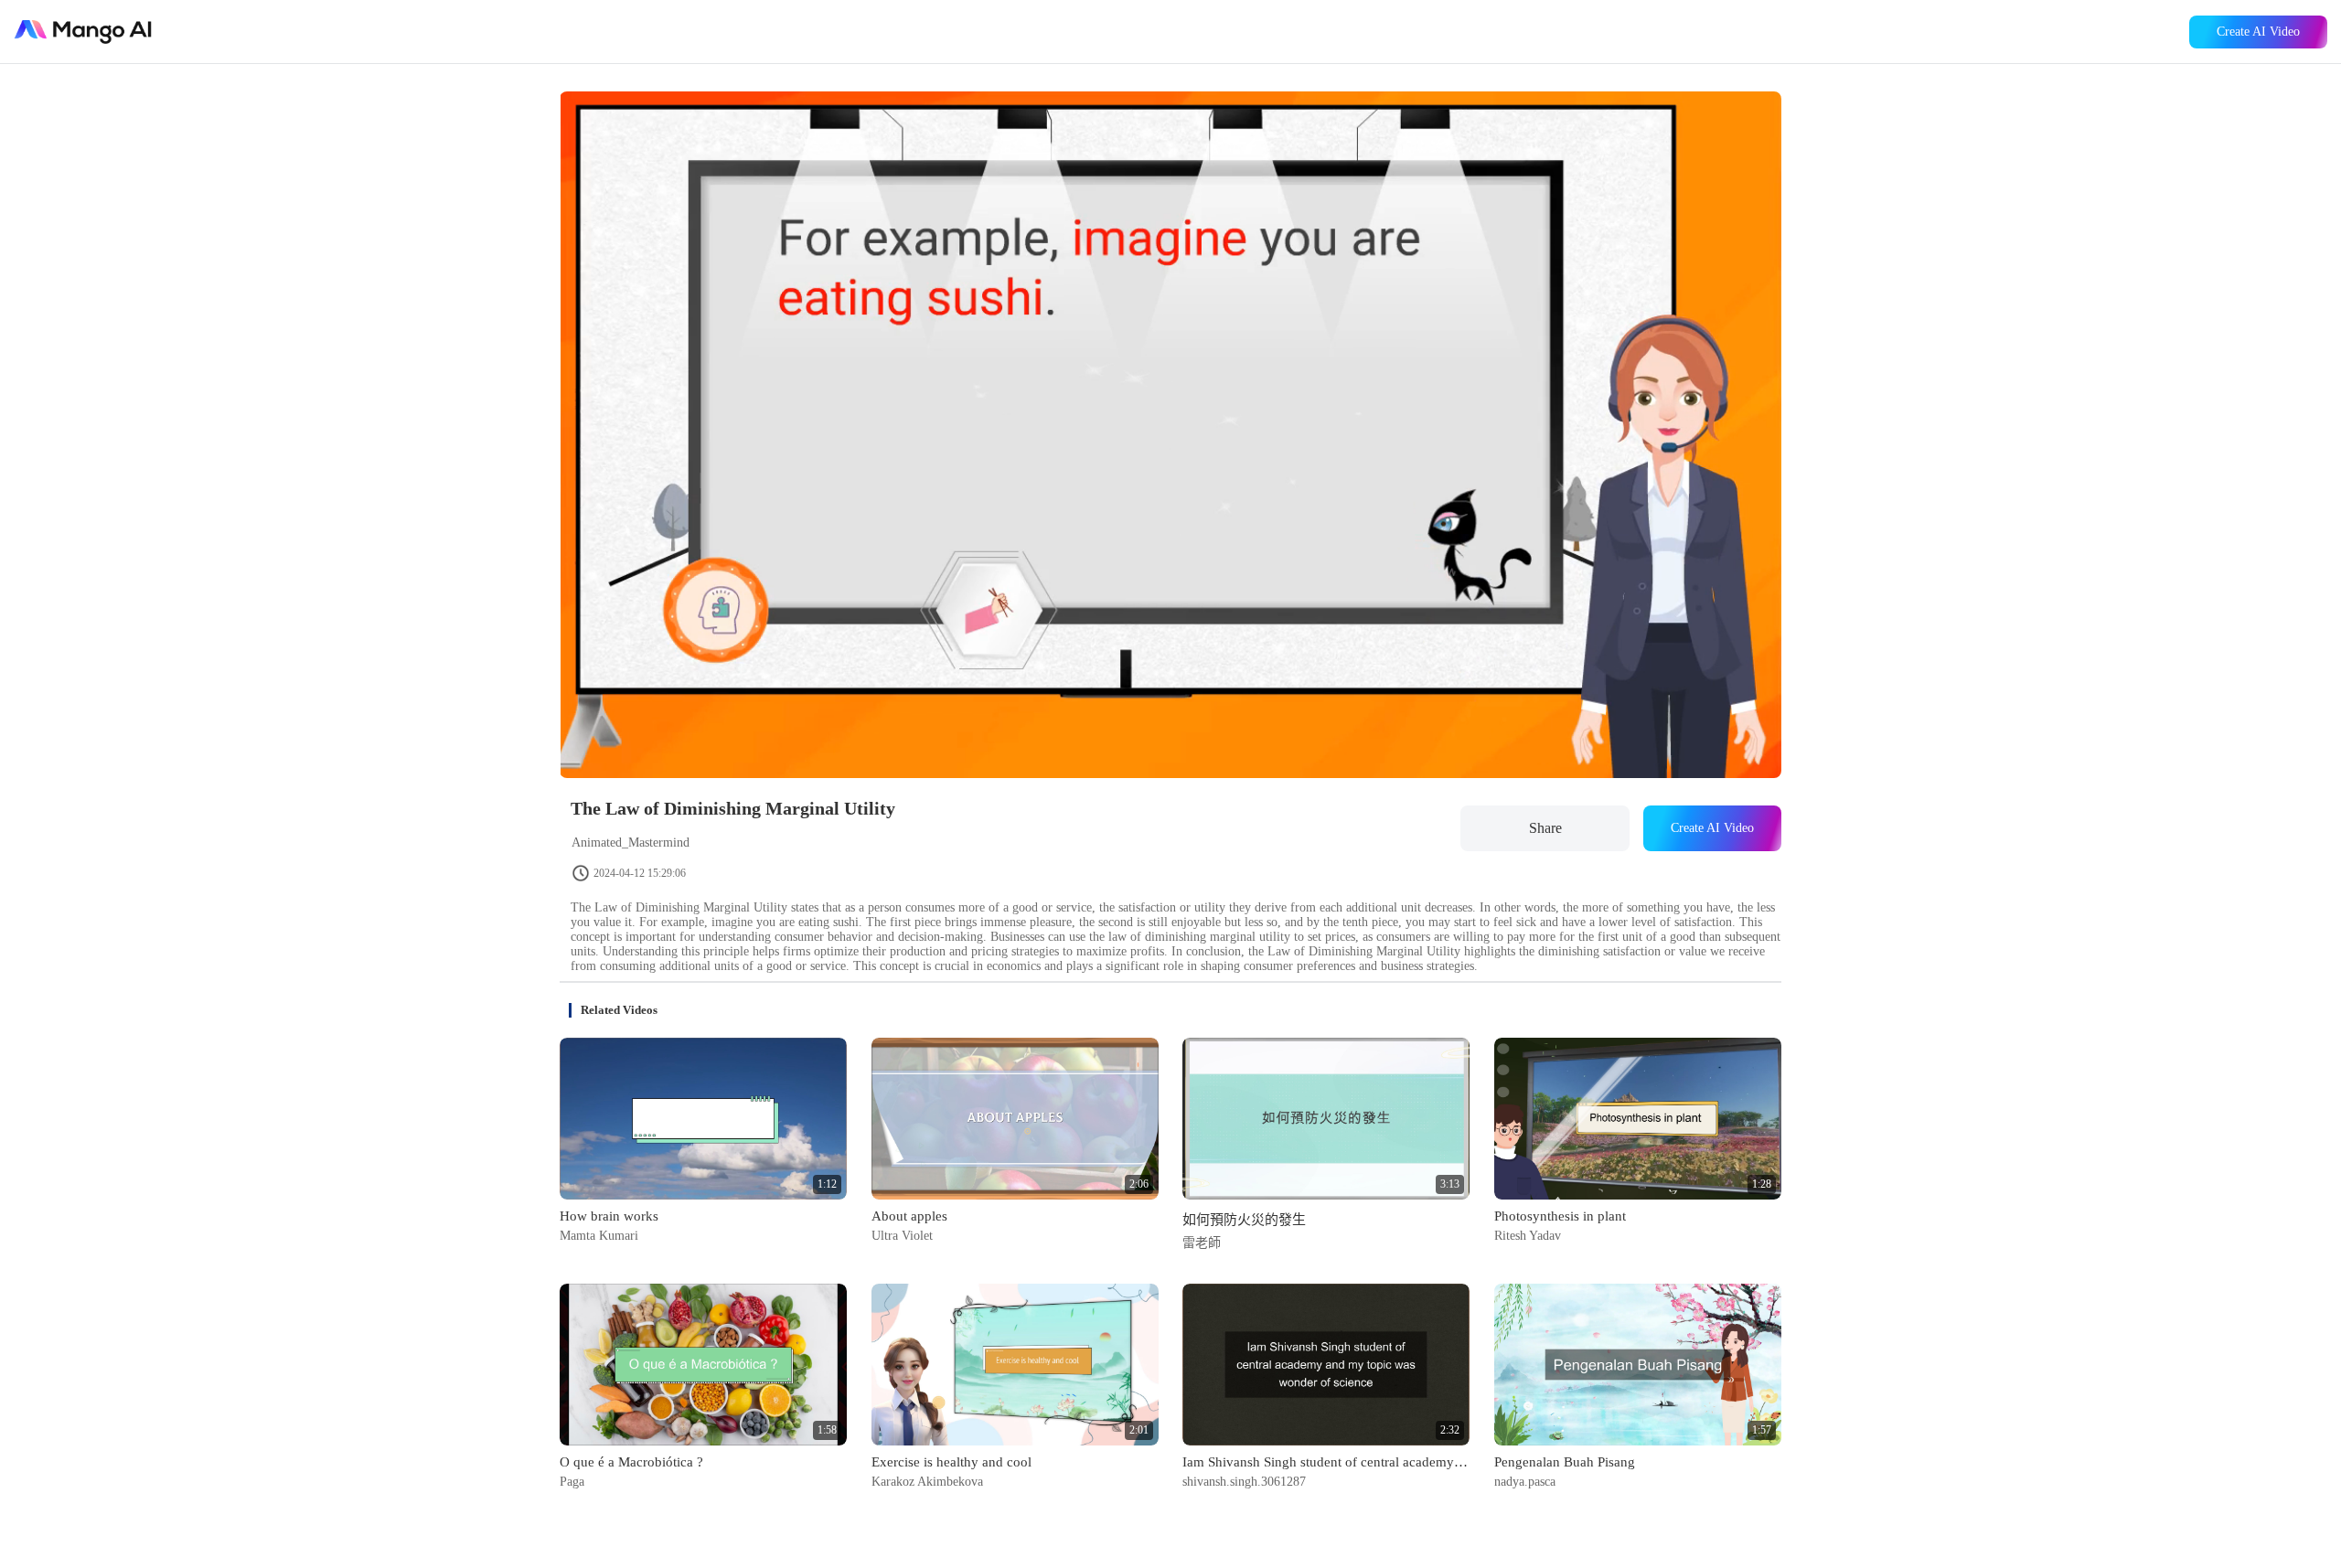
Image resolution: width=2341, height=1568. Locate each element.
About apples (909, 1216)
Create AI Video (2258, 32)
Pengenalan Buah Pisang (1565, 1462)
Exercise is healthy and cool (951, 1462)
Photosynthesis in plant (1560, 1216)
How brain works (609, 1216)
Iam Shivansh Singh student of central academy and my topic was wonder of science (1326, 1462)
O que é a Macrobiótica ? (631, 1462)
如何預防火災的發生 (1244, 1220)
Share (1545, 828)
